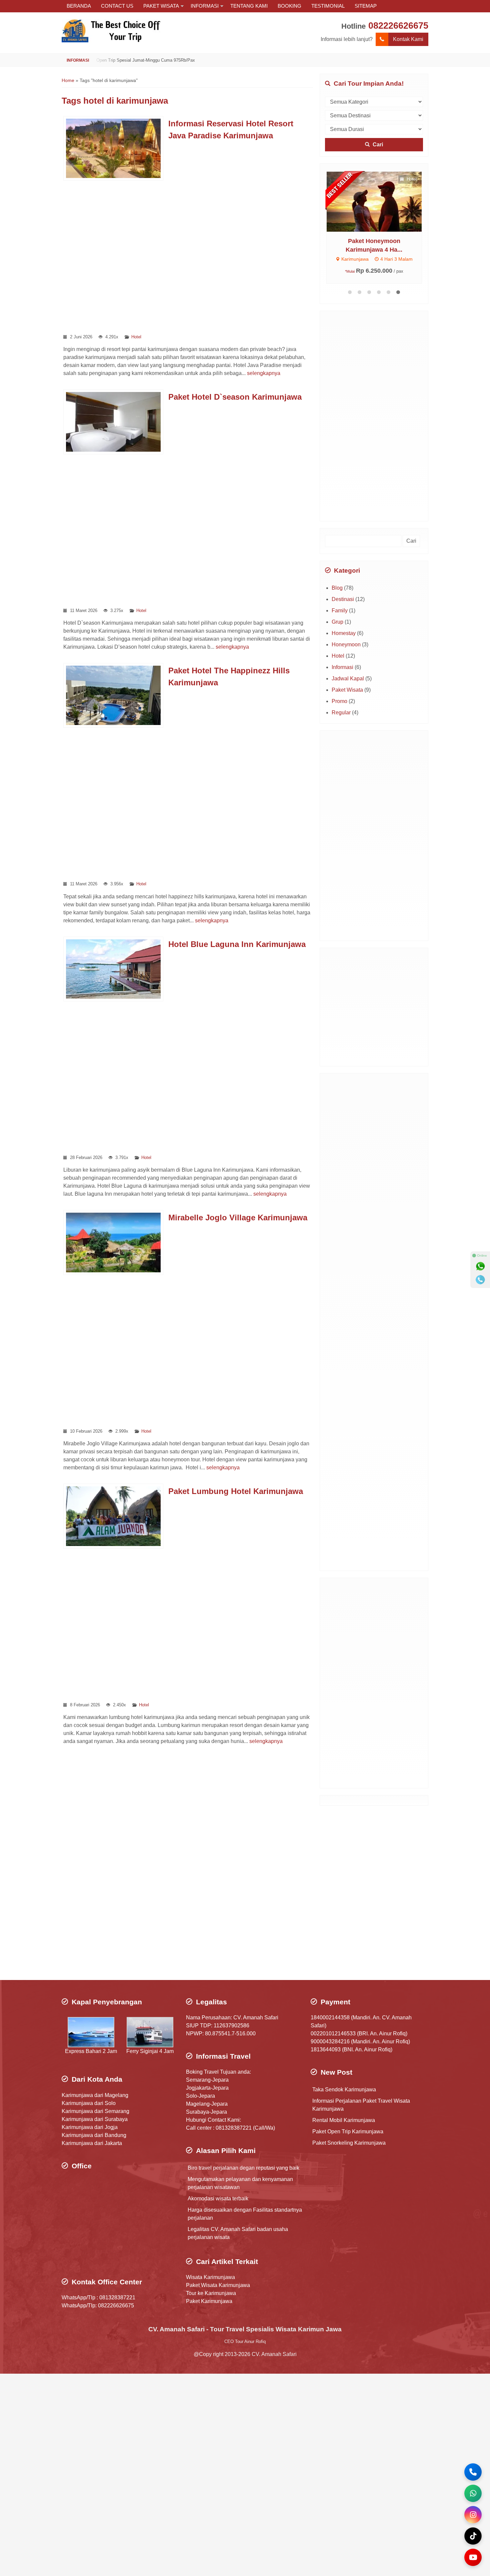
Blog (337, 588)
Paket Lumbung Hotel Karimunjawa (236, 1491)
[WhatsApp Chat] (473, 2493)
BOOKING (289, 6)
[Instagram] (473, 2515)
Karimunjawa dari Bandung (94, 2135)
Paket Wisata (347, 690)
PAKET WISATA (161, 6)
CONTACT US (117, 6)
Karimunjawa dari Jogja (90, 2127)
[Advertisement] (187, 257)
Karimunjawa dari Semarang (95, 2111)
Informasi (342, 667)
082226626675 (398, 25)
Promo (339, 701)
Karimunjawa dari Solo (89, 2103)
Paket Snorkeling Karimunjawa (349, 2143)
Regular (341, 712)
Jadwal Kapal (348, 678)
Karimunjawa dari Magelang (95, 2095)
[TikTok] (473, 2536)
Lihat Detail (344, 201)
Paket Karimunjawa (209, 2301)
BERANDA (79, 6)
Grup (337, 622)
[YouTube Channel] (473, 2557)
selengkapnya (264, 373)
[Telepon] (480, 1280)
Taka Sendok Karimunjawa (344, 2089)
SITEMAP (366, 6)
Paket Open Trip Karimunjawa (348, 2131)
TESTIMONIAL (328, 6)
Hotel (136, 337)
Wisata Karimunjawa (210, 2277)
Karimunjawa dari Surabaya (95, 2119)
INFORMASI (205, 6)
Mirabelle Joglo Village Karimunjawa (238, 1217)
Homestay (344, 633)
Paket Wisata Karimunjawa (218, 2285)
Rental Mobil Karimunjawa (344, 2120)
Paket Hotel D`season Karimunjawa (235, 397)
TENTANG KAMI (249, 6)
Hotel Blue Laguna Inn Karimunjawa (237, 944)
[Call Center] (473, 2472)
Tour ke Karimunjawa (211, 2293)
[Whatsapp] (480, 1266)
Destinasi (343, 599)
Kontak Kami (408, 39)
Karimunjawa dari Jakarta (92, 2143)
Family (340, 610)
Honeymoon (346, 644)
